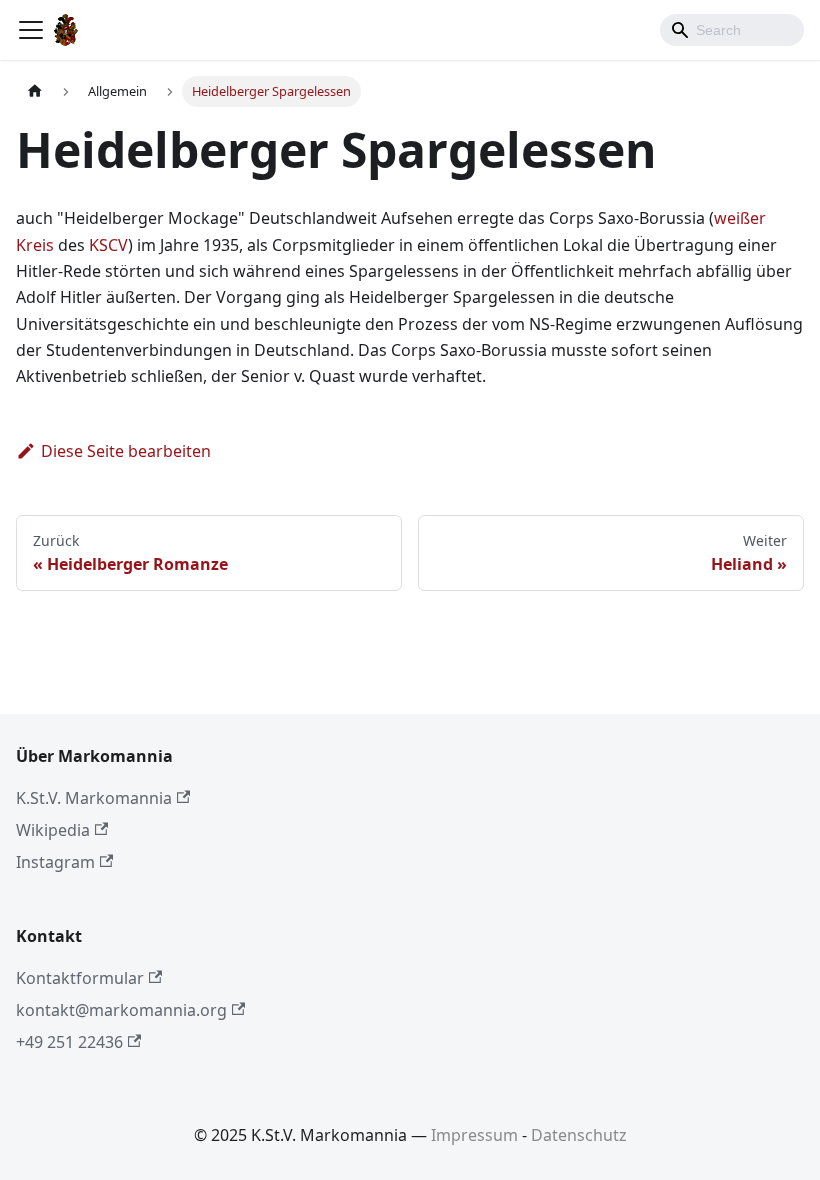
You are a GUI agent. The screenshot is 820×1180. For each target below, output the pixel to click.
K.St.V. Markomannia (94, 798)
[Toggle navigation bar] (31, 30)
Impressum (474, 1135)
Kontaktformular (80, 978)
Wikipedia (53, 830)
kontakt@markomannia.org (121, 1010)
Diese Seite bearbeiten (126, 451)
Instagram (55, 862)
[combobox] (732, 30)
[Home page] (35, 91)
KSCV (108, 245)
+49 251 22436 (69, 1042)
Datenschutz (579, 1135)
